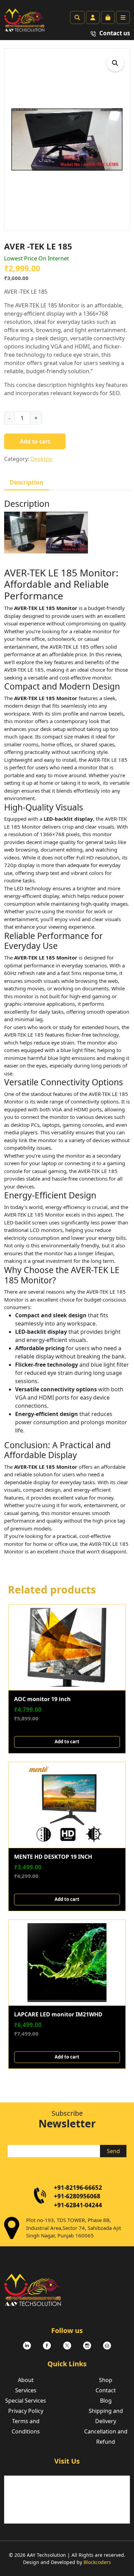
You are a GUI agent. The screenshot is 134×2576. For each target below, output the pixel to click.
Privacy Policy (26, 2411)
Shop (106, 2380)
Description (26, 482)
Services (26, 2390)
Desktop (42, 459)
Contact (106, 2390)
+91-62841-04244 (78, 2205)
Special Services (26, 2401)
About (26, 2380)
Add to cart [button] (67, 1742)
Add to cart (35, 441)
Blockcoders (97, 2562)
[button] (115, 63)
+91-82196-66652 (78, 2188)
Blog (106, 2401)
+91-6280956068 (77, 2196)
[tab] (26, 483)
